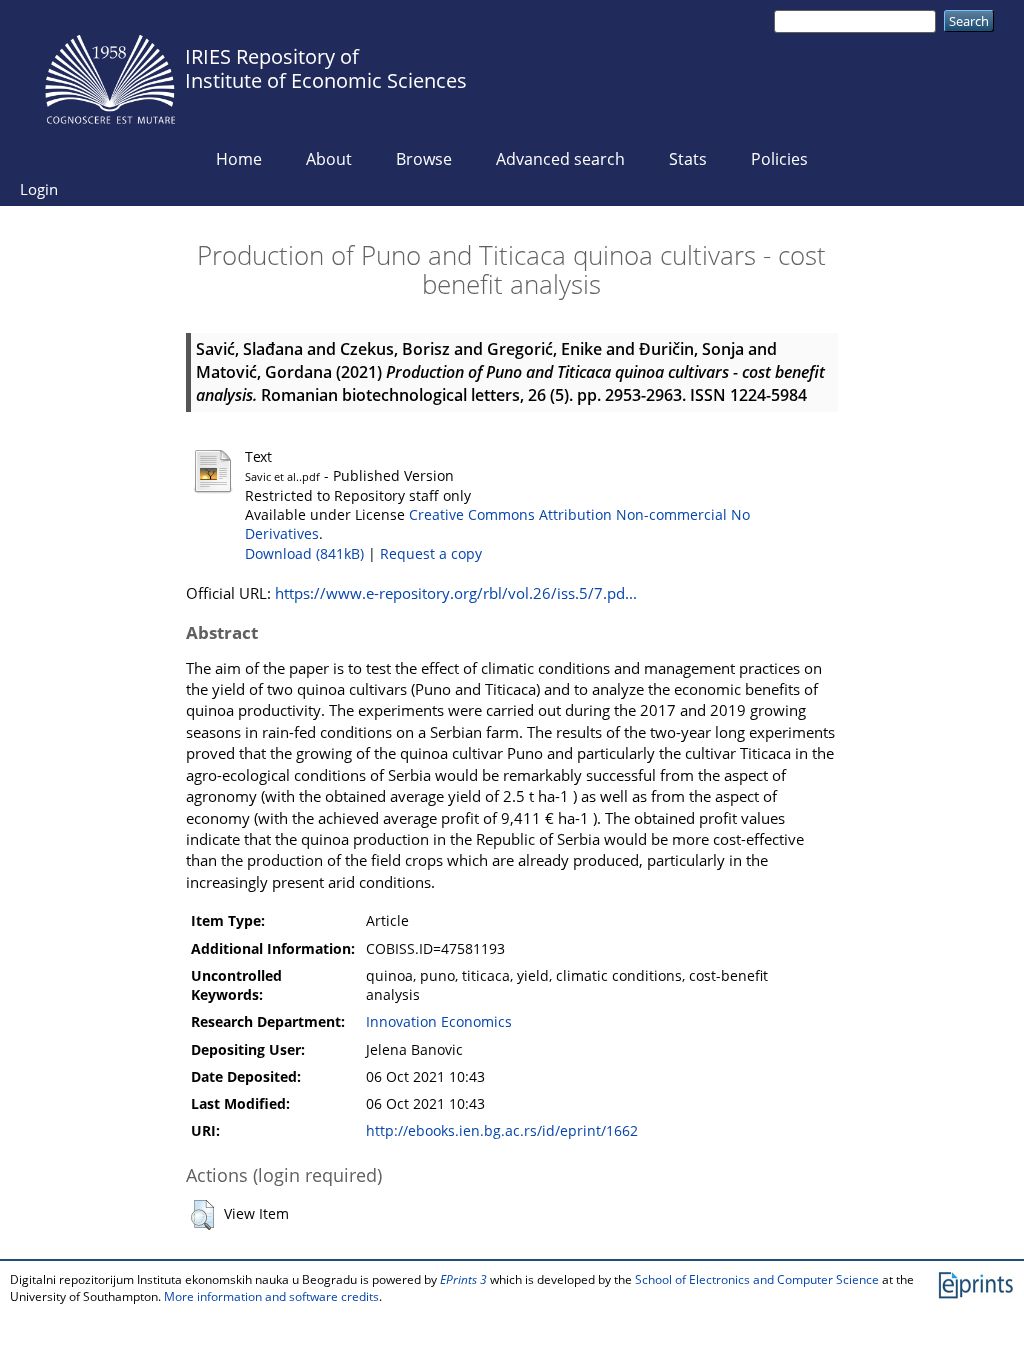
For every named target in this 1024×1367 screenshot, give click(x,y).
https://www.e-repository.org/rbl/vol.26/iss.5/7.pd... (456, 593)
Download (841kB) (304, 554)
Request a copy (431, 554)
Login (39, 189)
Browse (424, 159)
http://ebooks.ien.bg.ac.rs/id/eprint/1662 (502, 1131)
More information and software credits (271, 1296)
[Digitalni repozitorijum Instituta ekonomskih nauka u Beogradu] (110, 74)
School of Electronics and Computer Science (757, 1279)
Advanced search (560, 159)
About (329, 159)
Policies (779, 159)
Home (239, 159)
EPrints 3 (463, 1279)
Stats (688, 159)
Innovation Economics (439, 1022)
